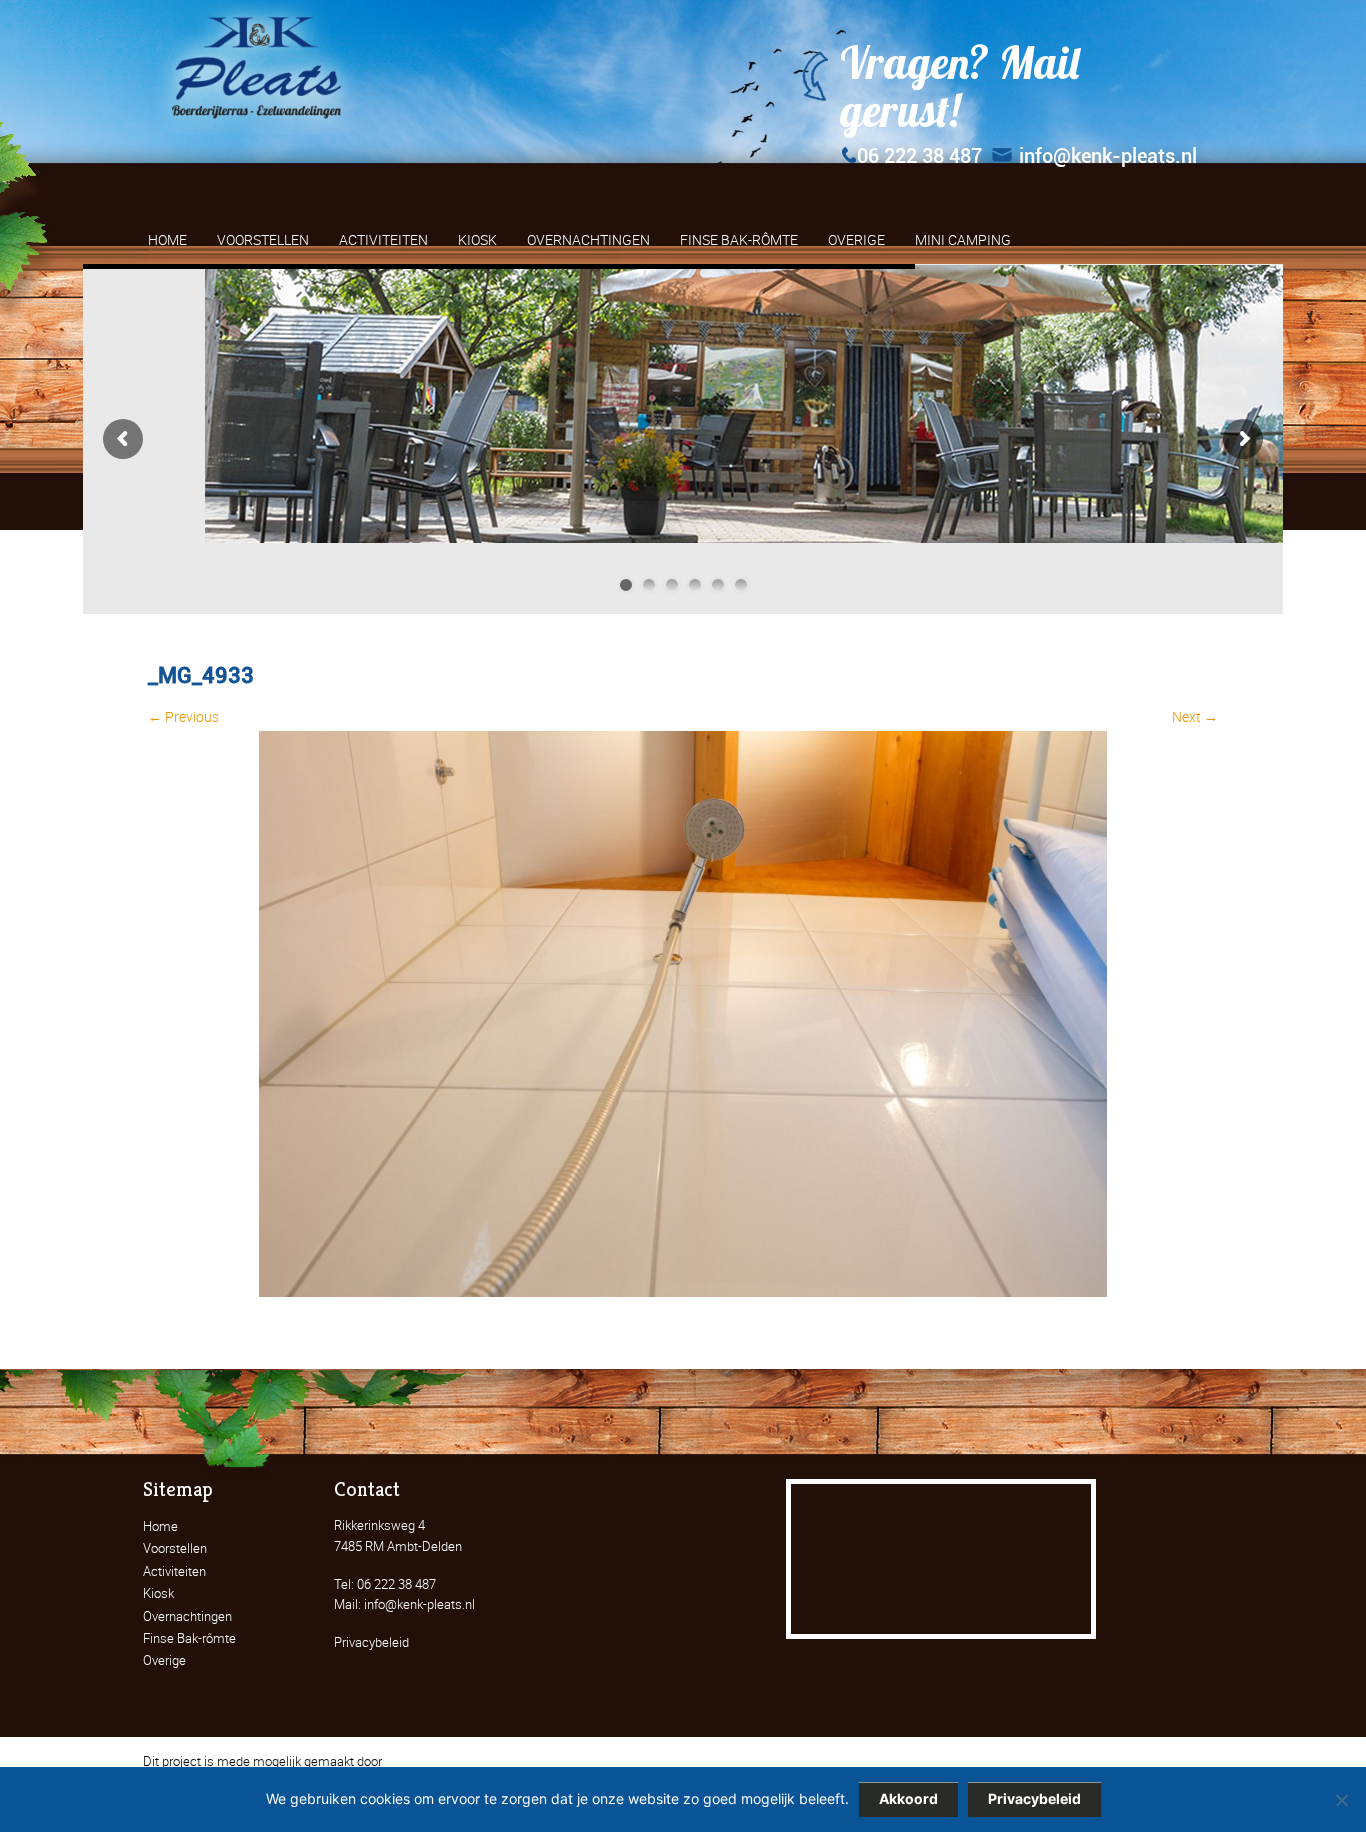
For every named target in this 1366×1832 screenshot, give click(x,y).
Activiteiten (174, 1571)
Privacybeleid (371, 1642)
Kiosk (158, 1593)
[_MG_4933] (683, 1291)
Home (160, 1526)
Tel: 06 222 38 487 (385, 1584)
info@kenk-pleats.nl (1108, 156)
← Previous (183, 716)
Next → (1195, 716)
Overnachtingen (187, 1616)
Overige (164, 1660)
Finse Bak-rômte (189, 1638)
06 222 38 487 (919, 156)
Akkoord (908, 1798)
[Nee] (1341, 1800)
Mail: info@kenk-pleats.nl (404, 1604)
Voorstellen (175, 1548)
